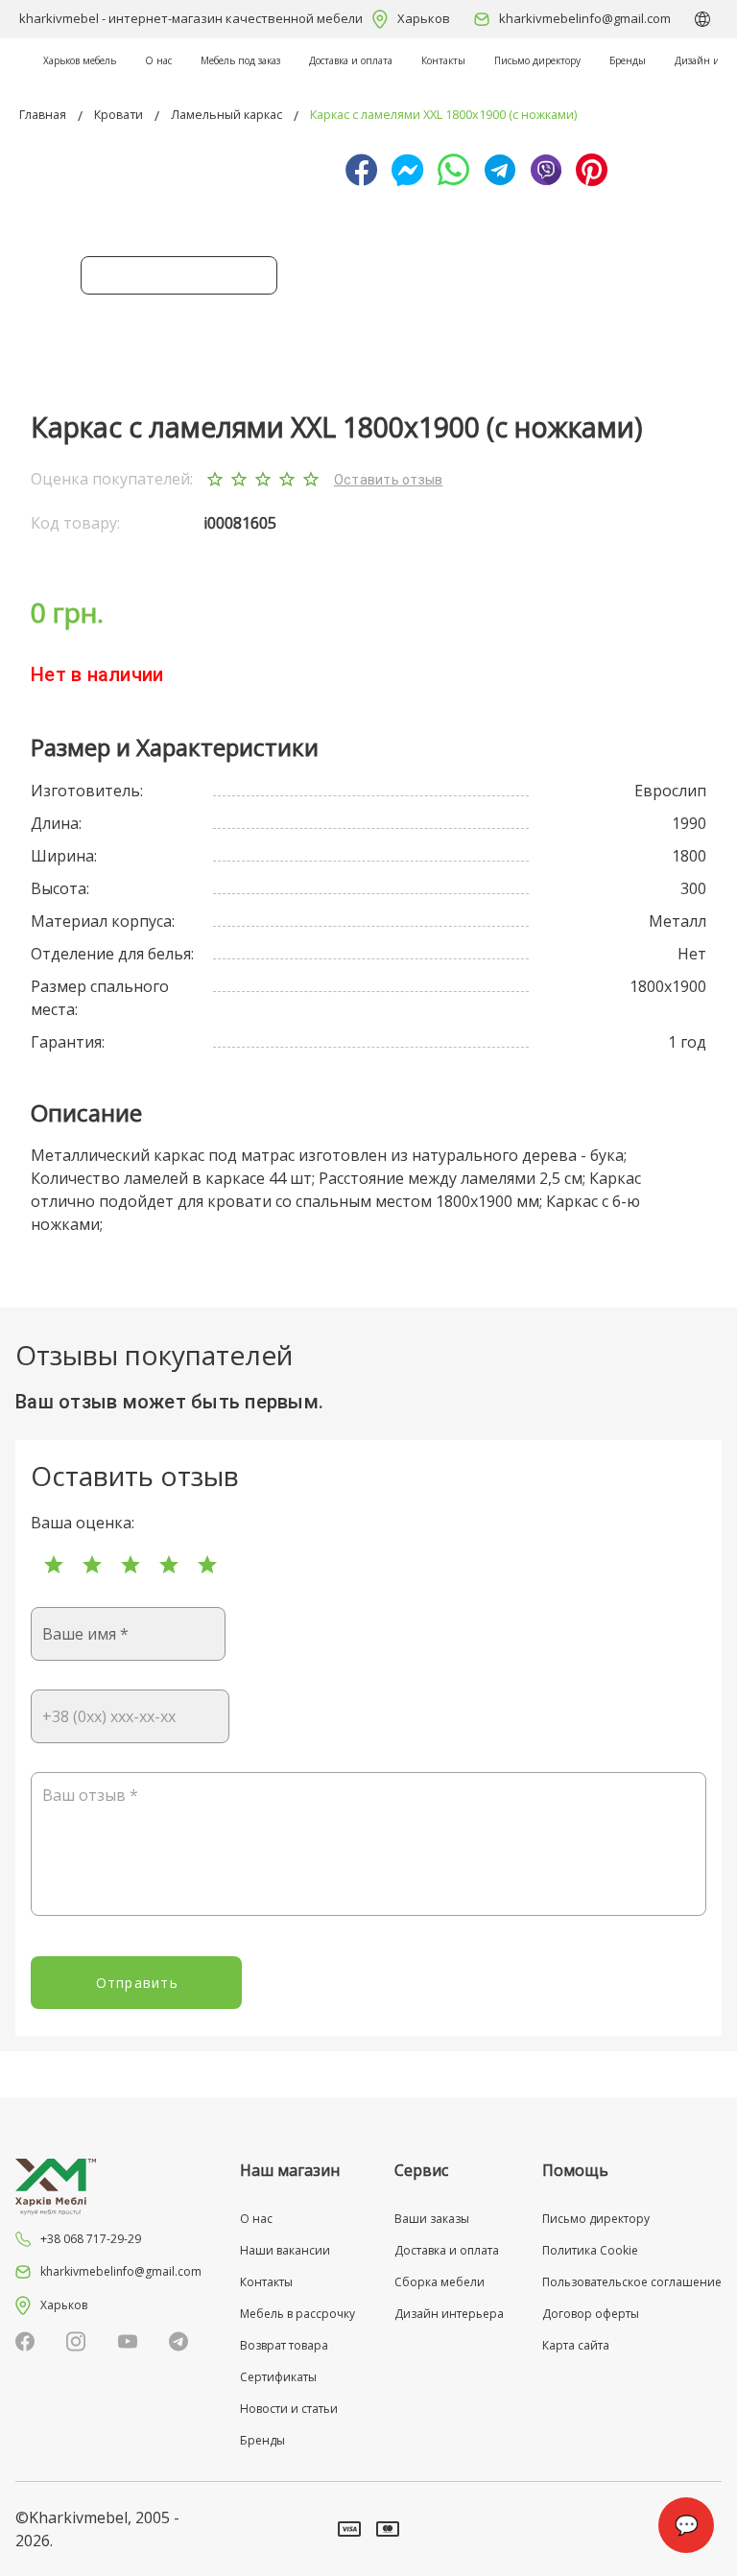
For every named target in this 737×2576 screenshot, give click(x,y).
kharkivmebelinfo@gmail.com (585, 18)
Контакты (443, 60)
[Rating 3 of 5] (131, 1565)
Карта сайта (576, 2345)
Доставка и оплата (351, 60)
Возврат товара (284, 2345)
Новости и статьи (289, 2409)
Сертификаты (278, 2377)
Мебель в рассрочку (297, 2314)
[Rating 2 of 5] (92, 1565)
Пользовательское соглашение (632, 2282)
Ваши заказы (432, 2219)
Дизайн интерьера (449, 2314)
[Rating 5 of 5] (207, 1565)
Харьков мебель (80, 60)
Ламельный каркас (226, 115)
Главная (43, 115)
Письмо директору (537, 60)
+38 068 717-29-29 (91, 2239)
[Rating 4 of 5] (169, 1565)
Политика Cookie (590, 2250)
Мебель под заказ (240, 60)
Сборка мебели (440, 2282)
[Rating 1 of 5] (54, 1565)
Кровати (119, 115)
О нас (158, 60)
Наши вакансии (285, 2250)
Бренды (628, 60)
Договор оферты (591, 2314)
